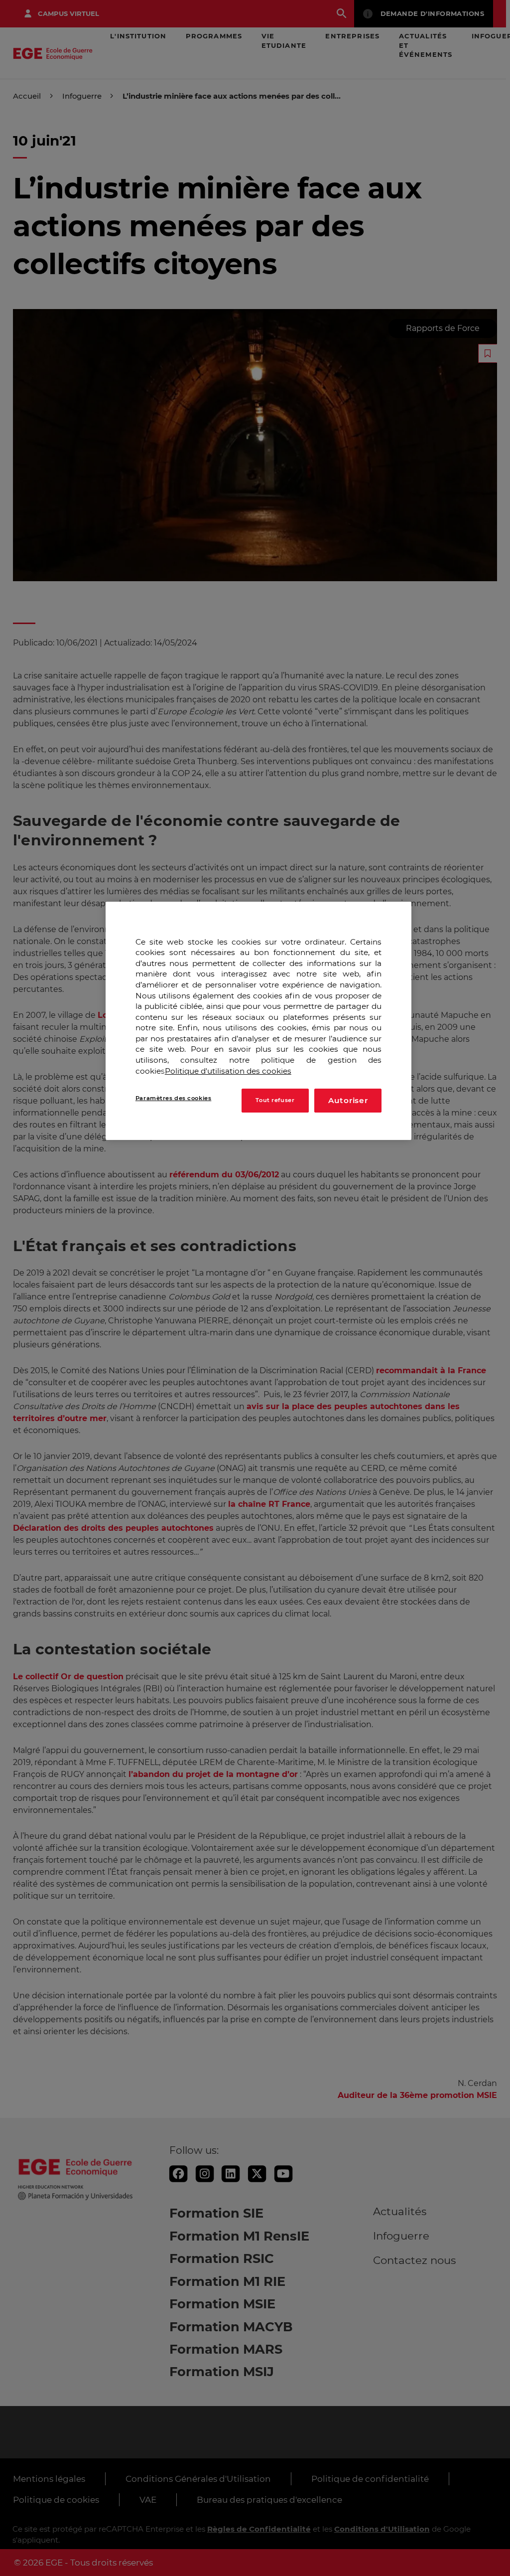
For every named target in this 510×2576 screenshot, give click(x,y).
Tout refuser (275, 1100)
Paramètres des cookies (174, 1098)
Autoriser (348, 1100)
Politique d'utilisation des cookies (228, 1071)
